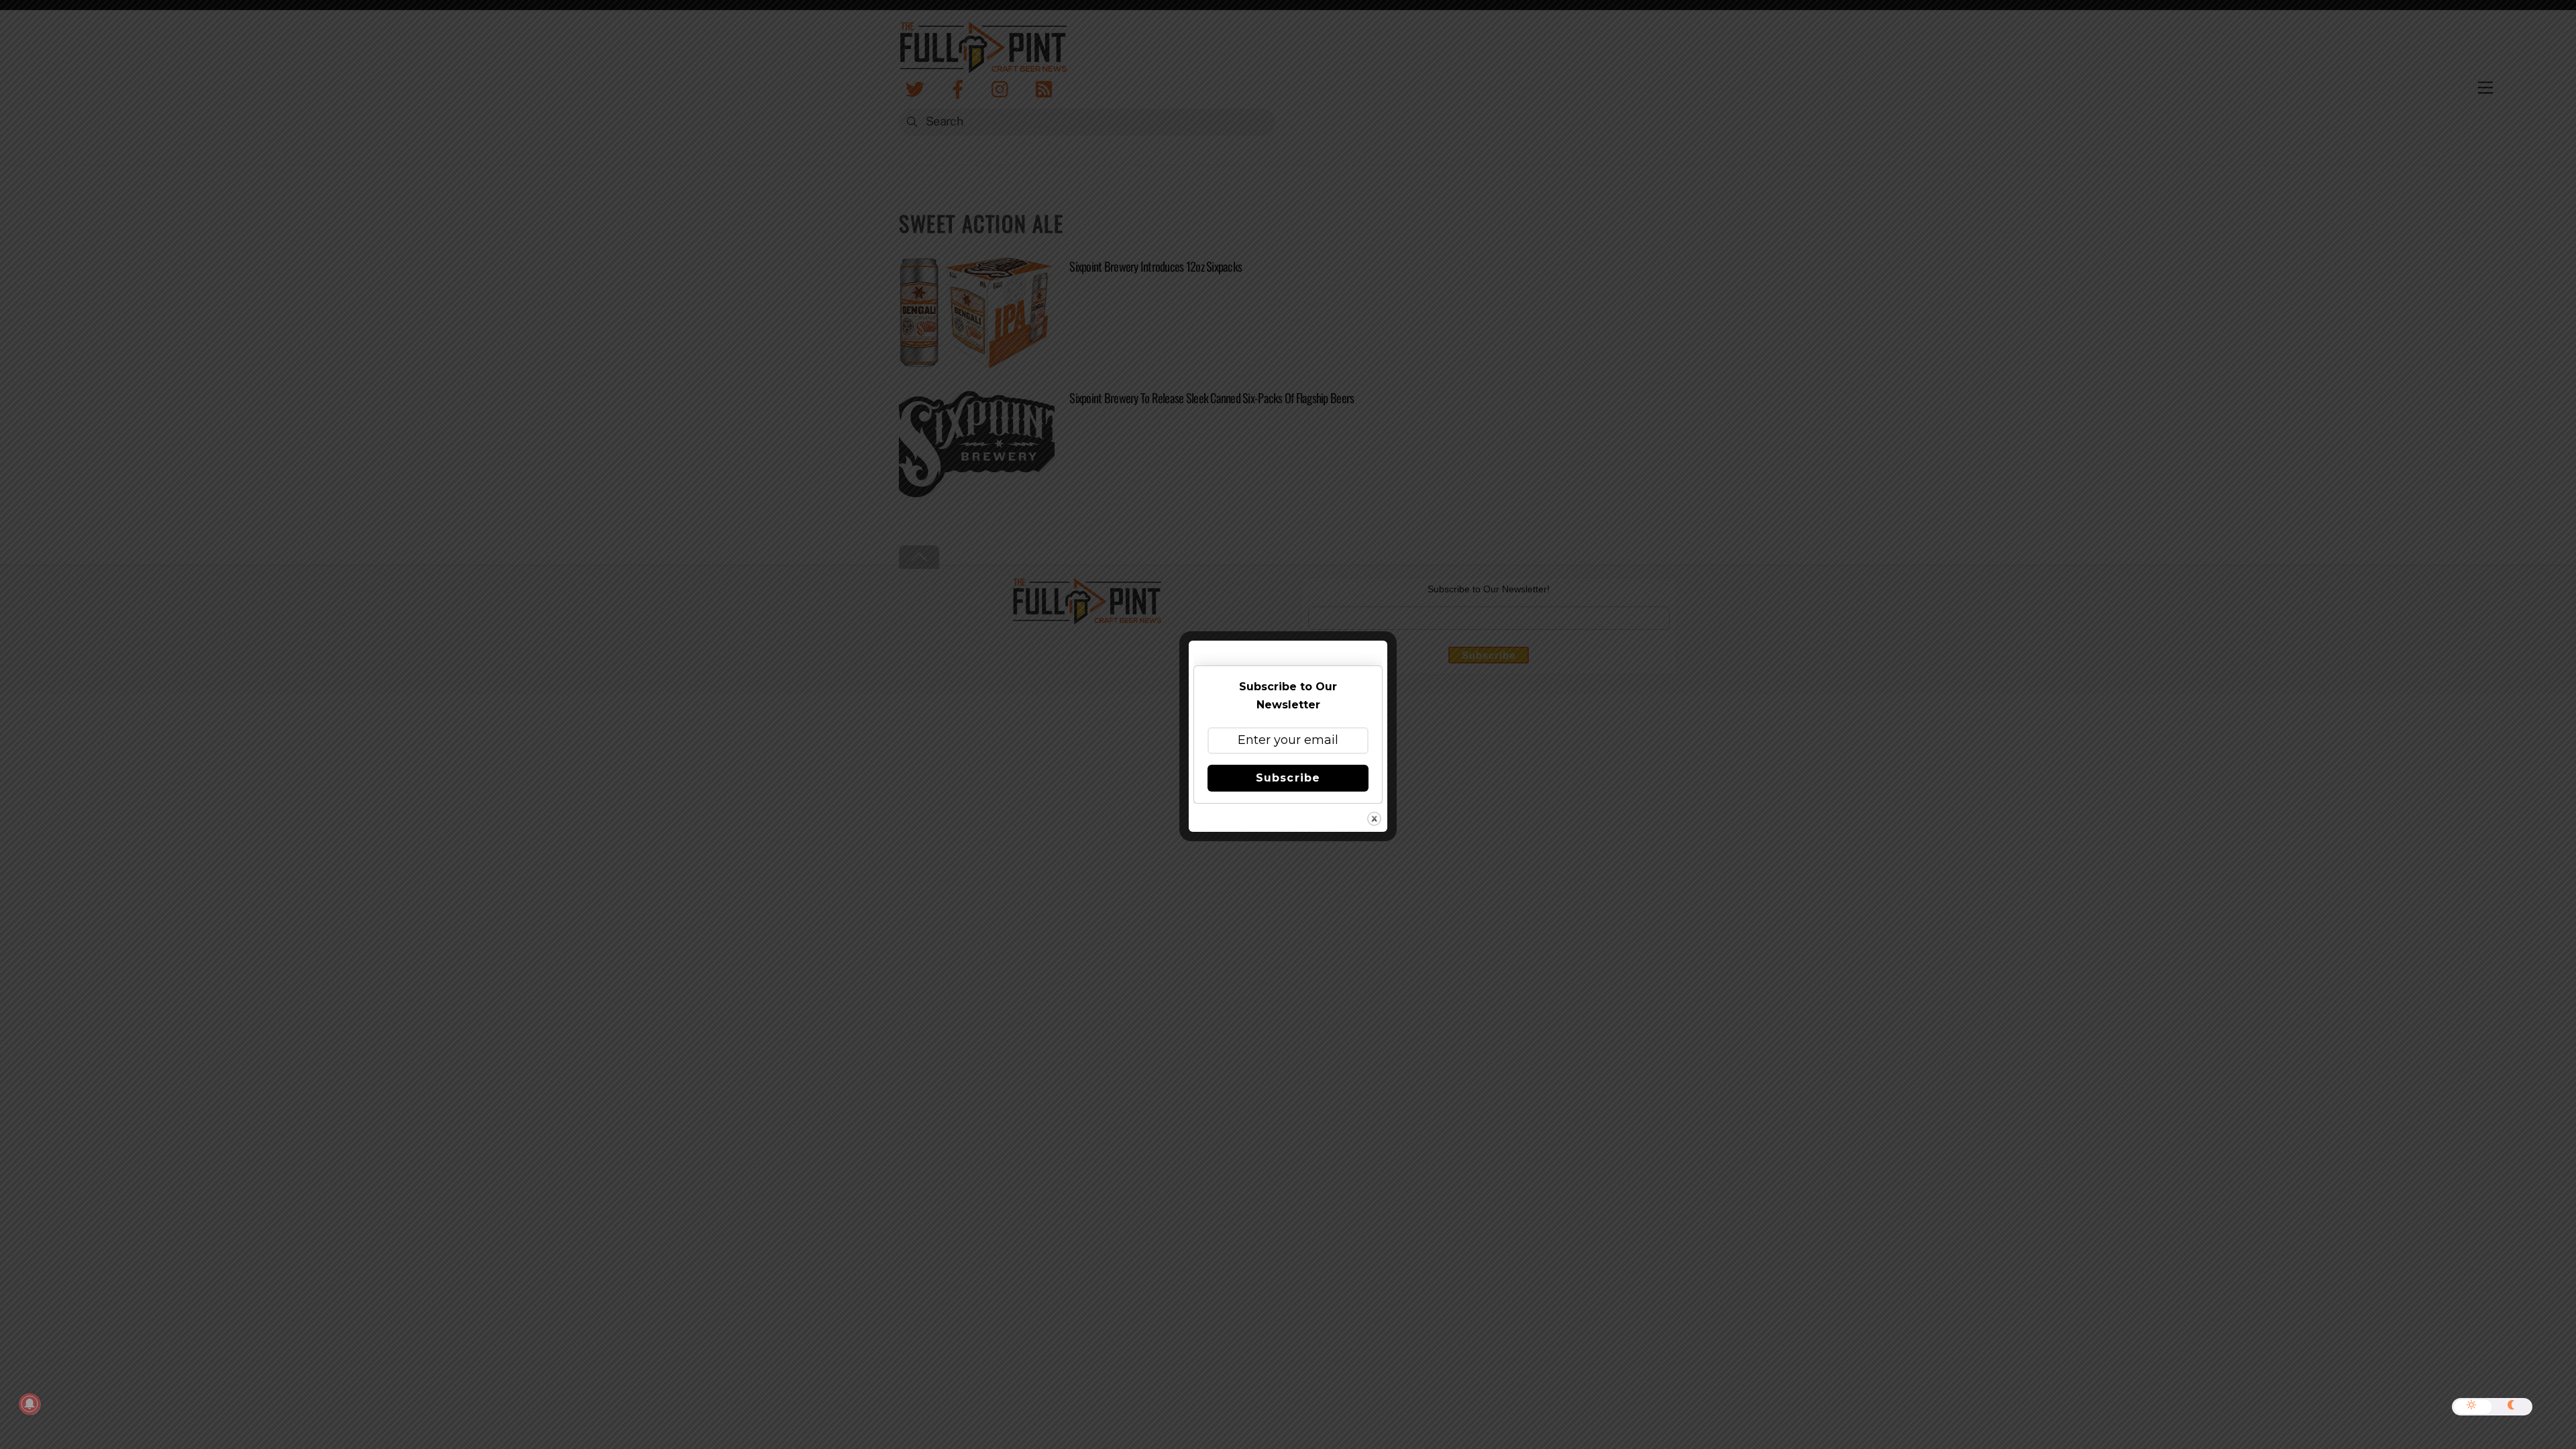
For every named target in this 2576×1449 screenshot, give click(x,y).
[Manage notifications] (30, 1404)
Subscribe (1288, 778)
